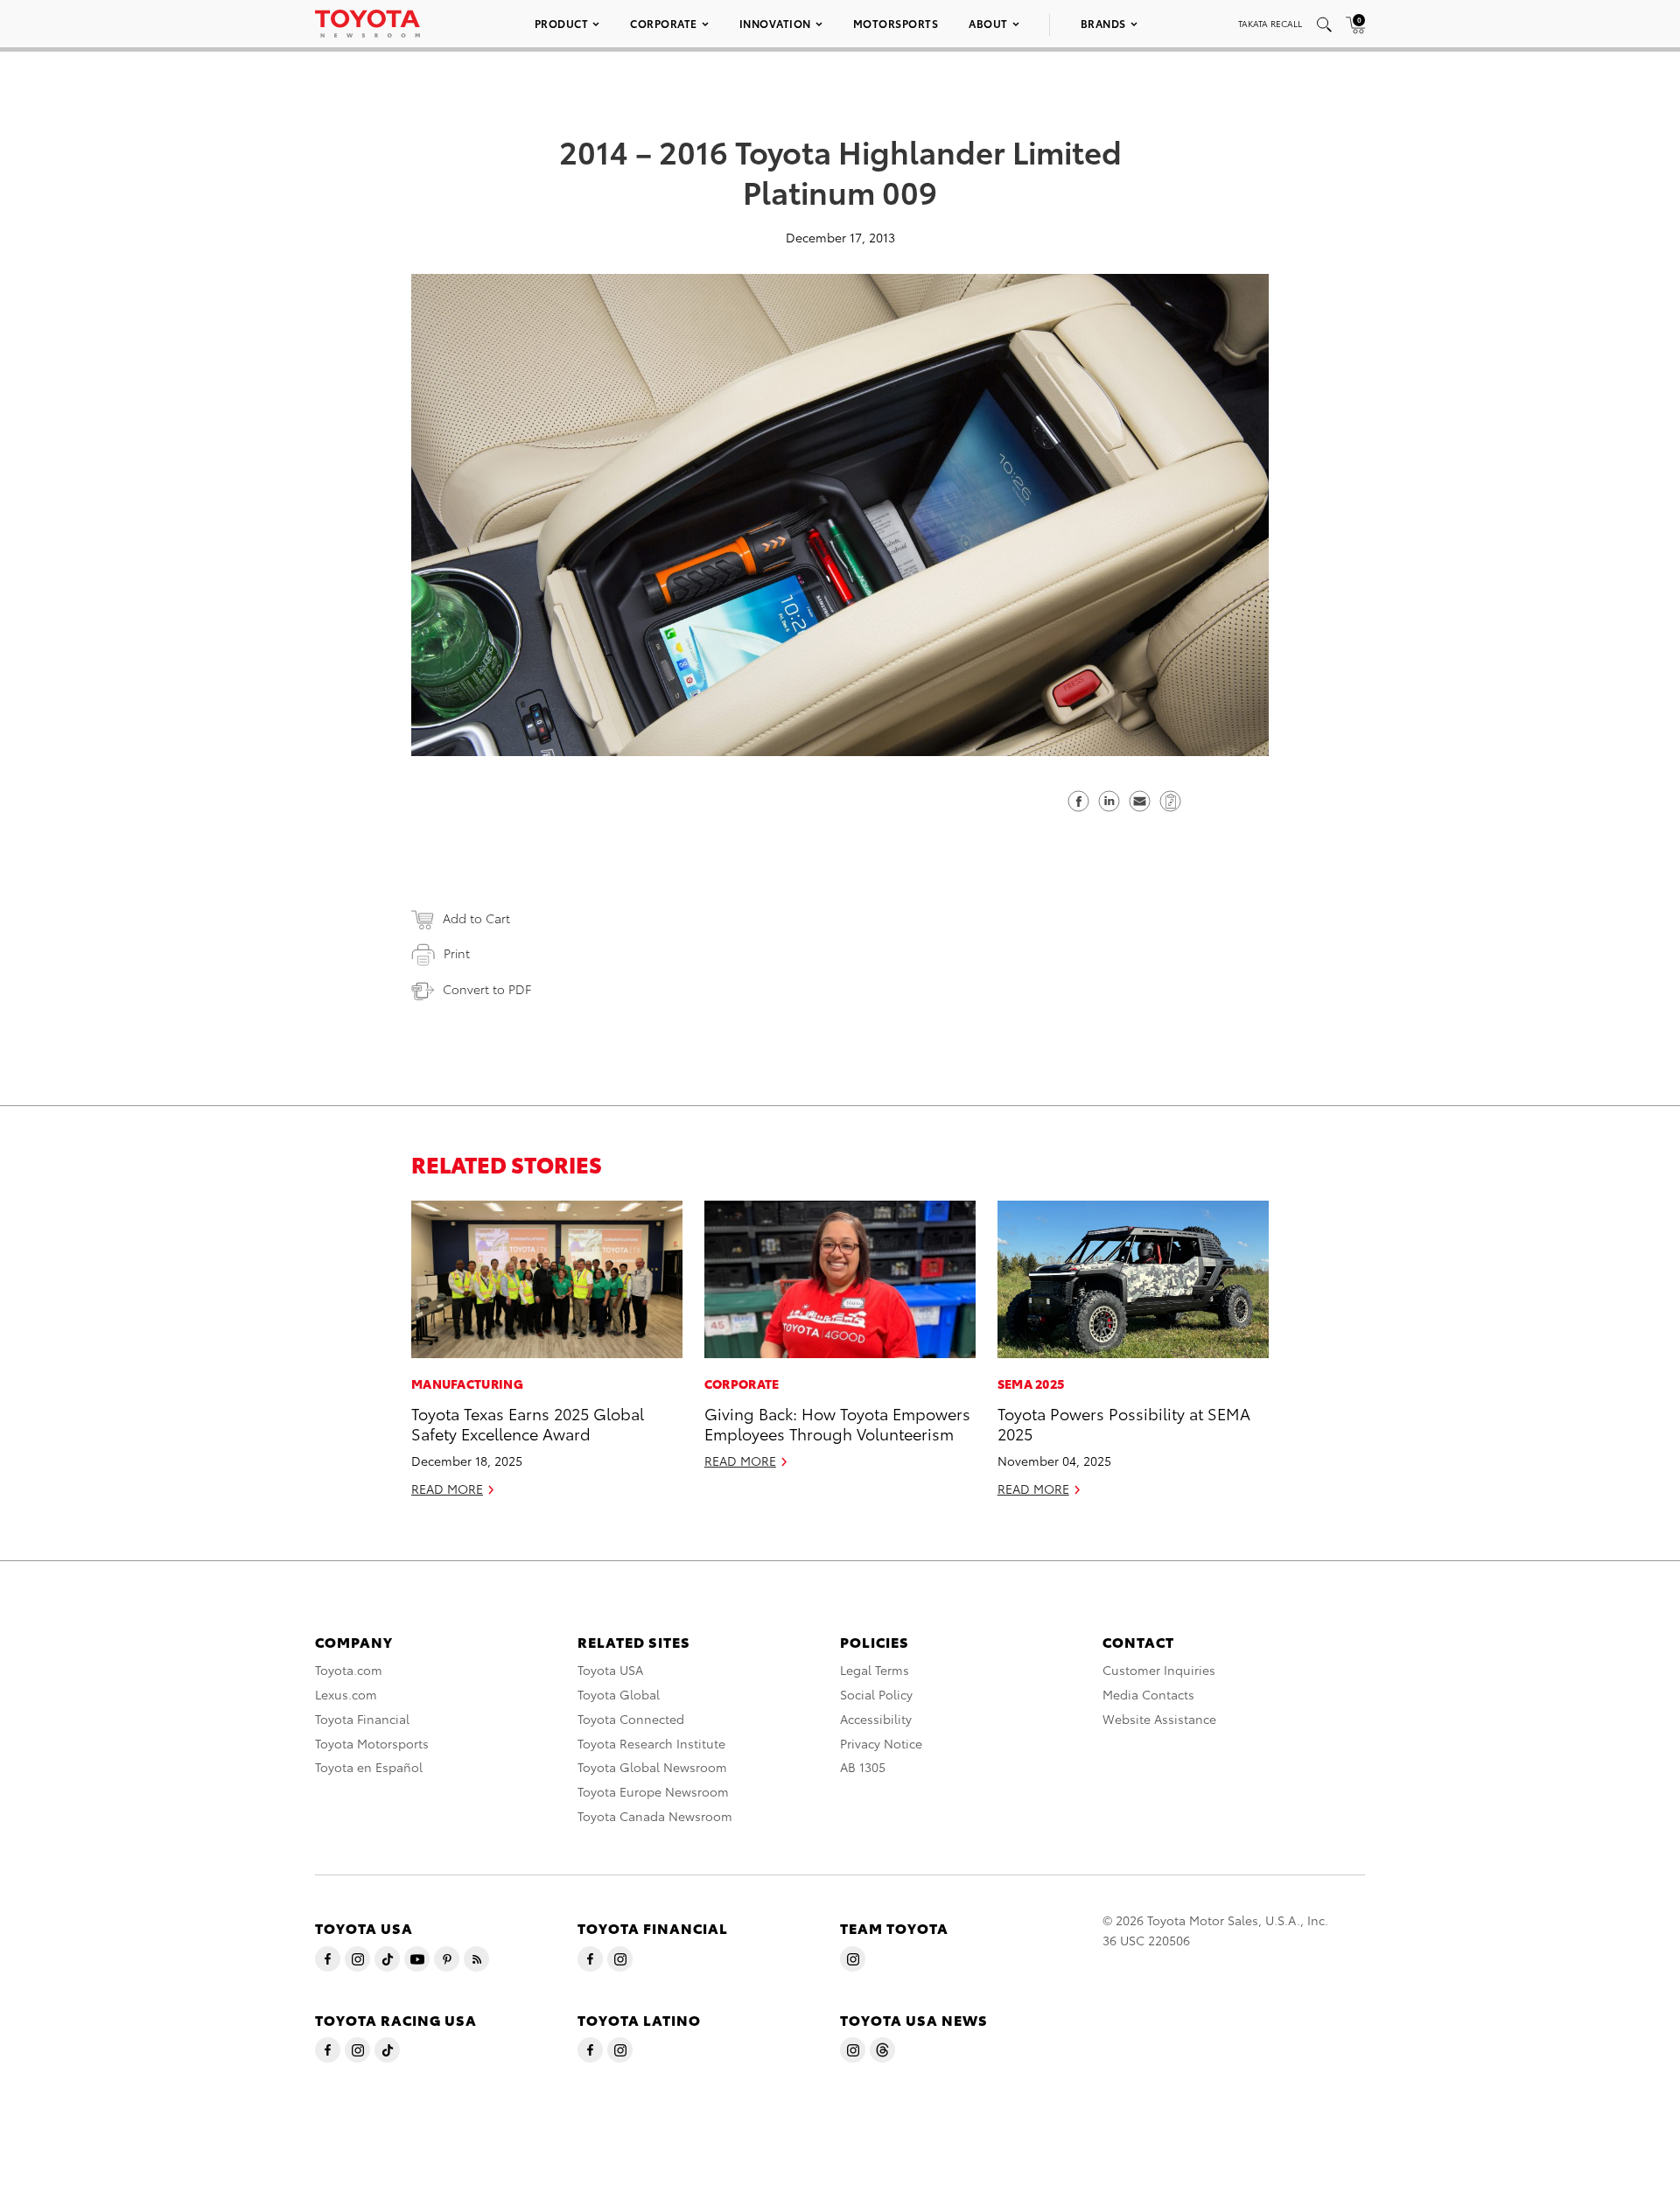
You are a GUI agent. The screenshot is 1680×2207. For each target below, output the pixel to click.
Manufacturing (467, 1384)
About (988, 23)
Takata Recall (1270, 23)
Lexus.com (346, 1694)
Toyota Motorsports (372, 1743)
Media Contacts (1148, 1694)
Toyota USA (610, 1670)
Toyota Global (619, 1694)
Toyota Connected (631, 1719)
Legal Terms (875, 1670)
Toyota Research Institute (651, 1743)
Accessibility (876, 1719)
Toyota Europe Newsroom (653, 1791)
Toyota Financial (362, 1719)
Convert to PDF (487, 989)
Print (457, 953)
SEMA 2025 (1031, 1384)
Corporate (664, 23)
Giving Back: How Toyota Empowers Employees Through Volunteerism (837, 1423)
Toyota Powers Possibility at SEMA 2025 (1124, 1423)
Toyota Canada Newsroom (655, 1816)
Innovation (775, 23)
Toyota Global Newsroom (652, 1767)
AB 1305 (863, 1767)
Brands (1103, 23)
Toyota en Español (369, 1767)
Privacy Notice (881, 1743)
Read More (447, 1489)
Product (562, 23)
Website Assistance (1159, 1719)
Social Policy (876, 1694)
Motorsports (896, 23)
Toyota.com (349, 1670)
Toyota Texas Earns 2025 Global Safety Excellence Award (528, 1423)
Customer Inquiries (1159, 1670)
